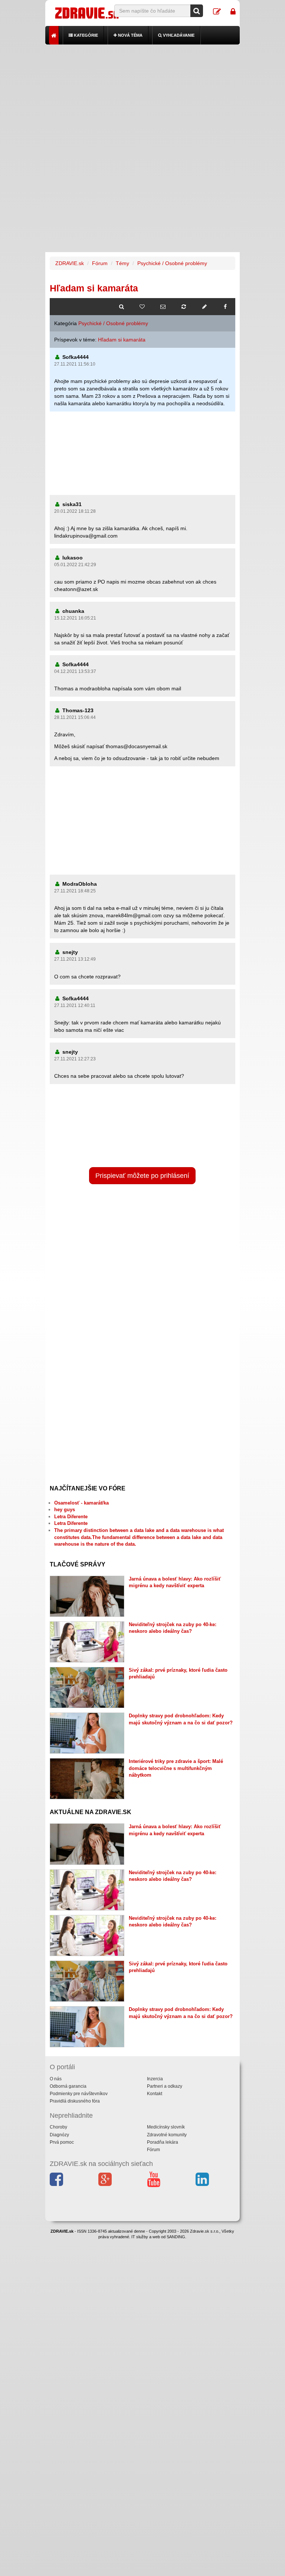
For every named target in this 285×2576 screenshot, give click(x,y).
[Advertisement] (143, 96)
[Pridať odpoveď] (204, 307)
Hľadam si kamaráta (122, 340)
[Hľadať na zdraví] (121, 307)
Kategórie (85, 35)
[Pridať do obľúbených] (142, 307)
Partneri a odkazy (165, 2086)
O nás (56, 2079)
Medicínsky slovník (166, 2127)
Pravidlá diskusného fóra (75, 2101)
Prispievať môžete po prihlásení (142, 1176)
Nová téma (130, 35)
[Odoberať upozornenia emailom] (163, 307)
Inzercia (155, 2079)
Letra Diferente (71, 1517)
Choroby (58, 2127)
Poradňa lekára (163, 2142)
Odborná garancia (68, 2086)
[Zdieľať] (225, 307)
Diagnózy (59, 2135)
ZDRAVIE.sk (70, 263)
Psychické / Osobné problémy (172, 263)
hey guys (65, 1510)
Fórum (100, 263)
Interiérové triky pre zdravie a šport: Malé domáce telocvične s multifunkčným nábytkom (176, 1768)
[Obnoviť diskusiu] (184, 307)
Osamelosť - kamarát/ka (81, 1503)
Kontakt (155, 2094)
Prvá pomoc (62, 2142)
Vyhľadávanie (178, 35)
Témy (122, 263)
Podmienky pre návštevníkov (79, 2094)
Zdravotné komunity (167, 2135)
